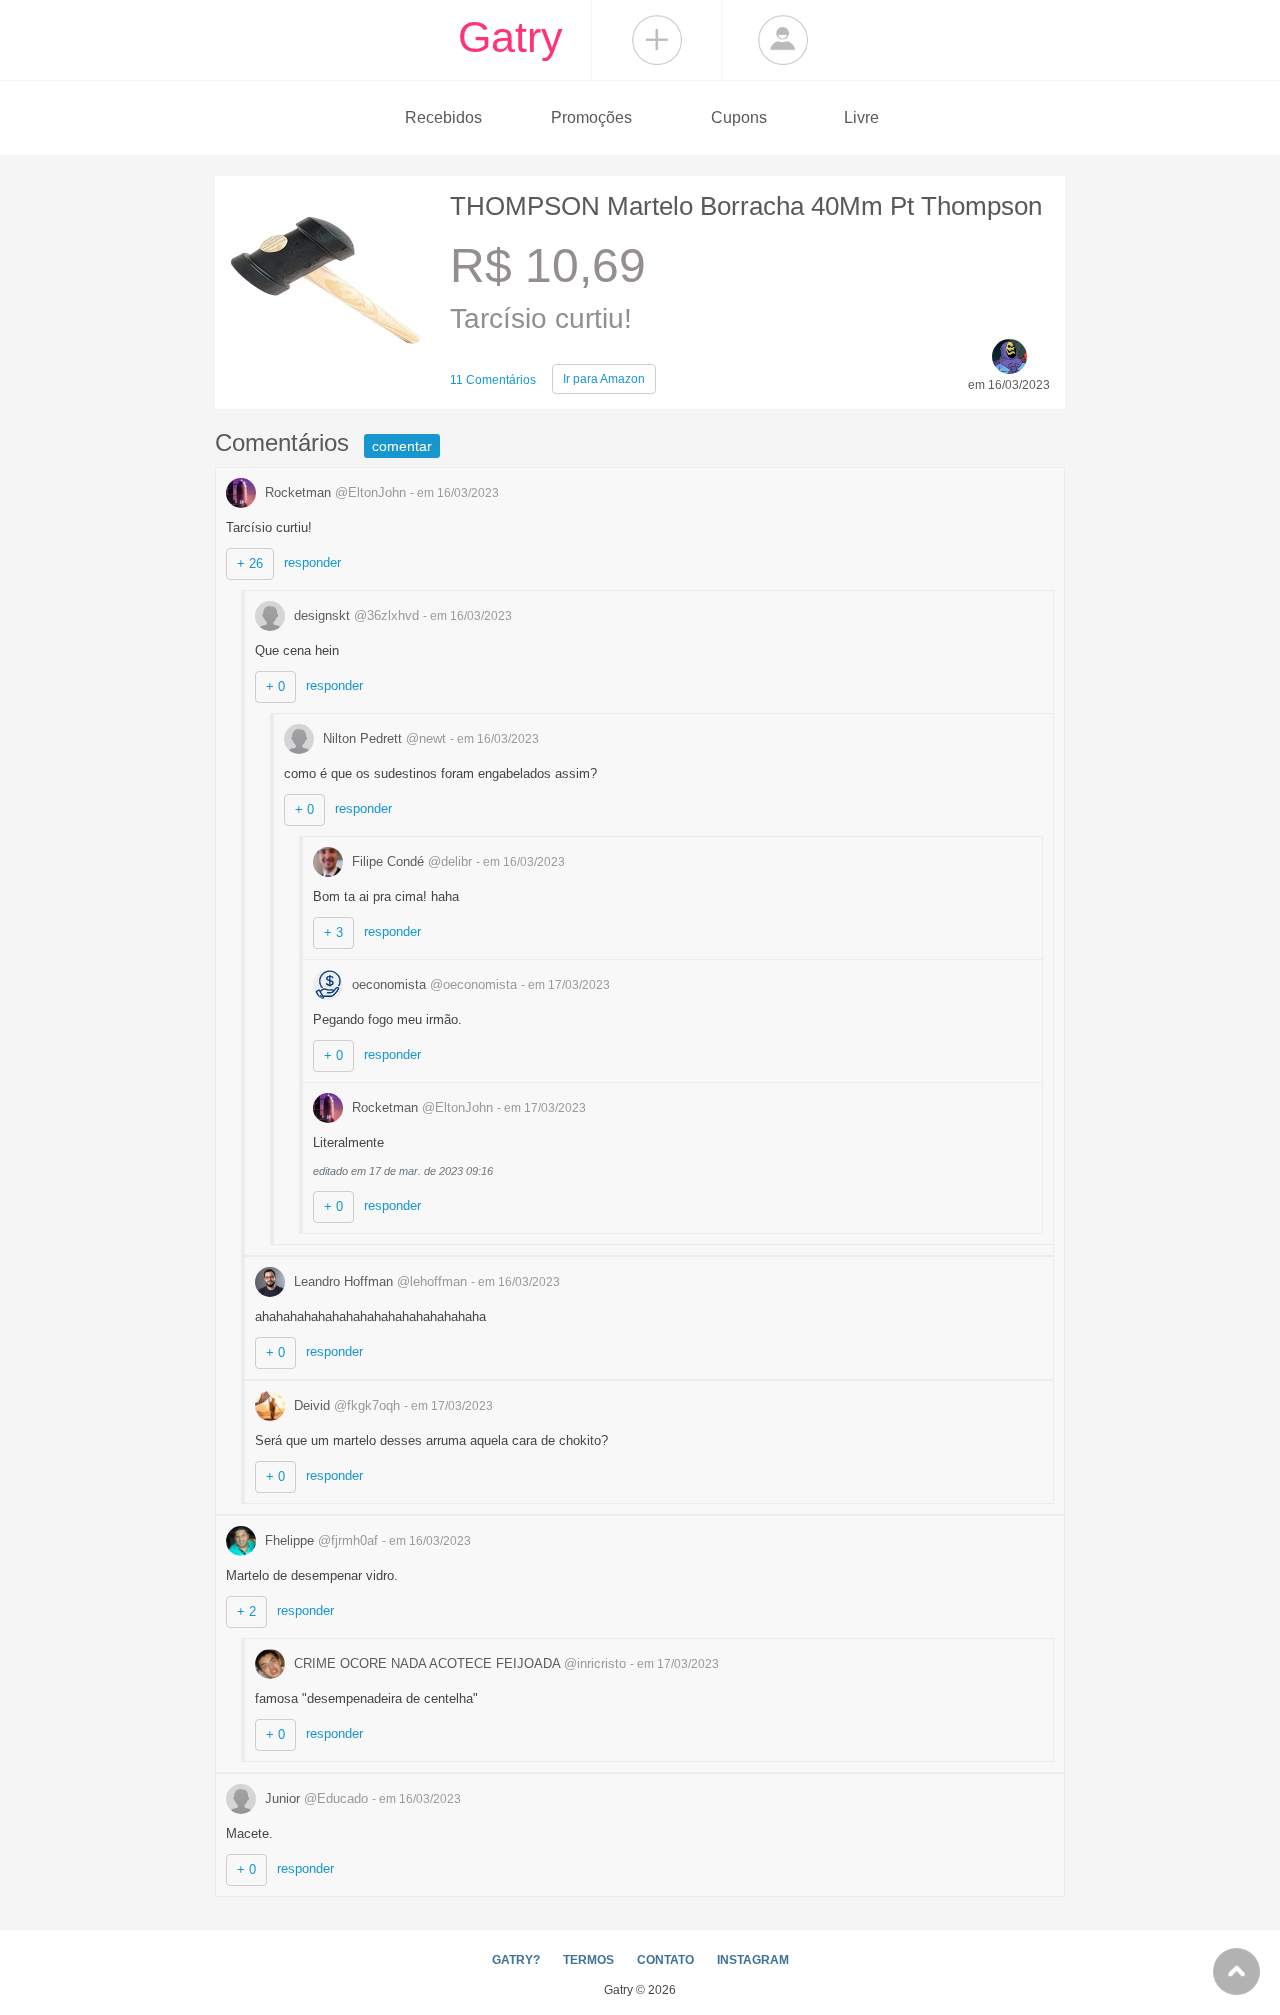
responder (312, 562)
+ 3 (333, 932)
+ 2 (246, 1611)
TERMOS (588, 1960)
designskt (354, 615)
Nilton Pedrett (382, 738)
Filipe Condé (410, 861)
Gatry (510, 37)
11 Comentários (493, 380)
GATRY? (516, 1960)
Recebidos (443, 117)
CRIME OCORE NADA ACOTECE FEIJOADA (458, 1663)
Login (783, 40)
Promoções (591, 117)
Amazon (604, 379)
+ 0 (275, 686)
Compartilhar (657, 40)
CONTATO (665, 1960)
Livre (861, 117)
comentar (402, 446)
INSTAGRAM (753, 1960)
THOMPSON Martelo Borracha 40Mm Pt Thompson (746, 206)
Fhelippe (319, 1540)
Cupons (739, 117)
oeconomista (432, 984)
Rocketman (333, 492)
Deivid (345, 1405)
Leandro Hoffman (378, 1281)
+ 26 (250, 563)
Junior (314, 1798)
